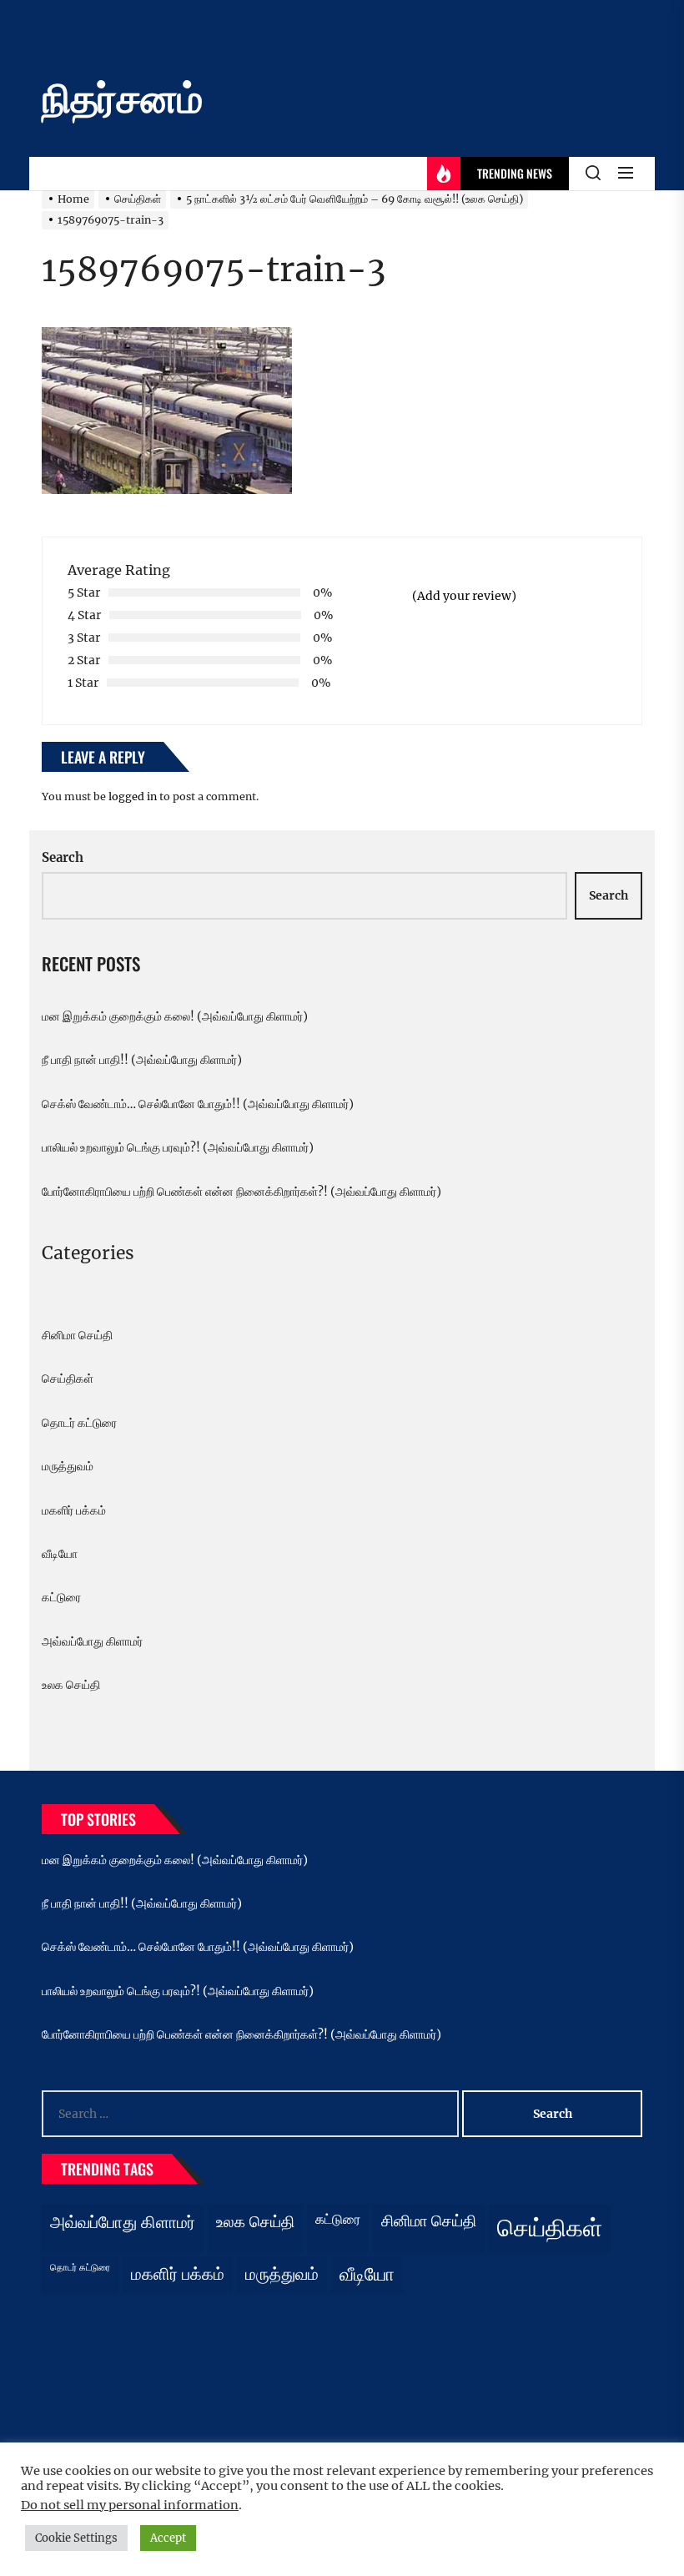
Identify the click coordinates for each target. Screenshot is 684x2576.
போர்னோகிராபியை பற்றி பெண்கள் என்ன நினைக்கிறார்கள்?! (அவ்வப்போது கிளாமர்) (241, 1192)
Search (63, 857)
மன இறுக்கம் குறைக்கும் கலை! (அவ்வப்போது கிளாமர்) (175, 1016)
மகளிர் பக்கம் (74, 1510)
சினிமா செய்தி (77, 1335)
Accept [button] (168, 2538)
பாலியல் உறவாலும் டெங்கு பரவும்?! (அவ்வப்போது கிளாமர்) (178, 1147)
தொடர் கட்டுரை (79, 1423)
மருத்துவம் (68, 1466)
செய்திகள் (68, 1379)
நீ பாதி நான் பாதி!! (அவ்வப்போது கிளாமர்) (142, 1060)
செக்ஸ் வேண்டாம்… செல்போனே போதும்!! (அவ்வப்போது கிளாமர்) (198, 1104)
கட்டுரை (61, 1597)
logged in (133, 796)
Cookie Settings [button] (76, 2538)
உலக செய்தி (71, 1685)
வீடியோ (60, 1554)
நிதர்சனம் (122, 98)
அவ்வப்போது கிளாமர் (92, 1641)
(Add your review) (464, 596)
